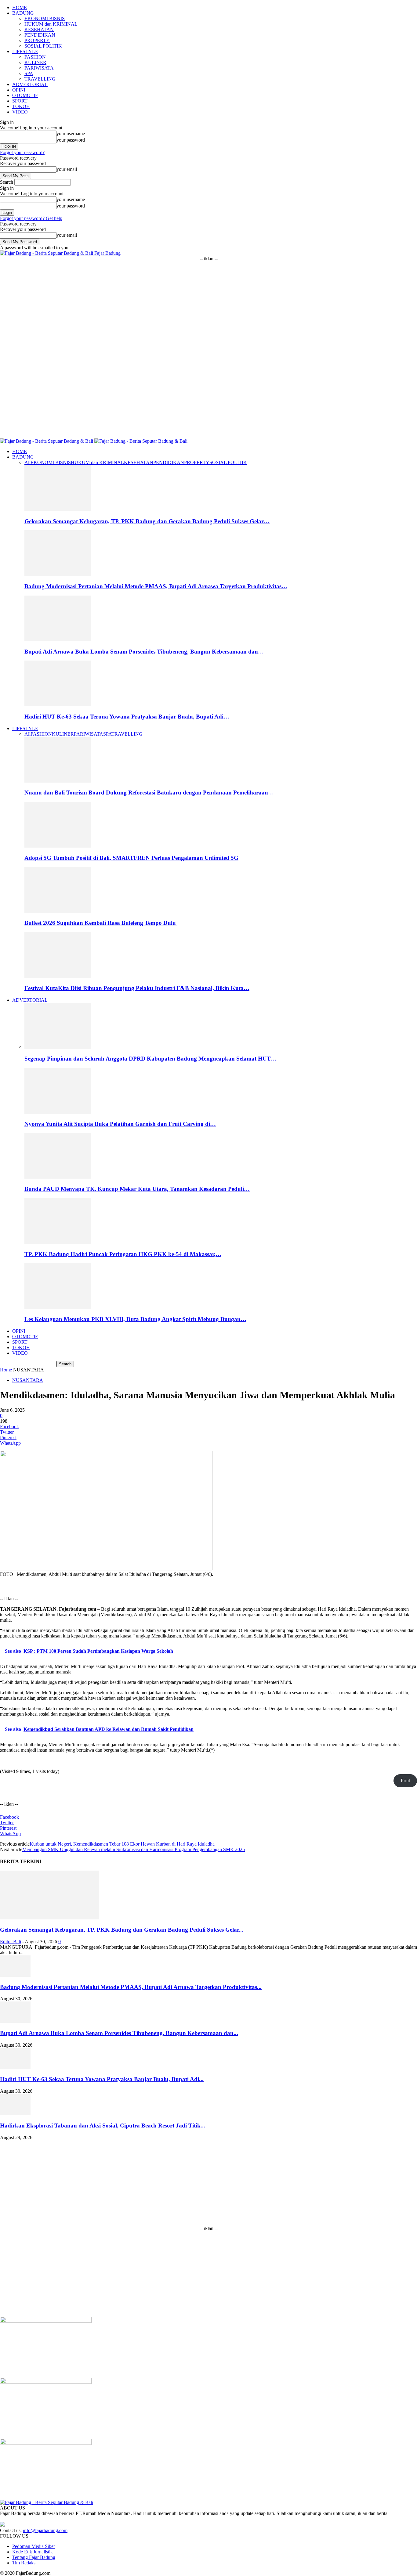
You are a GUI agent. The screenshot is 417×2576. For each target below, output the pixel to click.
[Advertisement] (209, 304)
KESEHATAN (39, 29)
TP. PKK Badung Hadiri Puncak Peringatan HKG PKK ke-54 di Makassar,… (123, 1254)
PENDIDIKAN (40, 35)
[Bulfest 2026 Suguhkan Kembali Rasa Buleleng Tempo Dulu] (58, 911)
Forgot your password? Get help (31, 218)
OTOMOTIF (25, 95)
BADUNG (23, 13)
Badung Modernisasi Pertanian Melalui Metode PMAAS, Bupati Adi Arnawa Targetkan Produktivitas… (156, 586)
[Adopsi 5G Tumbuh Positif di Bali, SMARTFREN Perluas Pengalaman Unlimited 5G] (58, 846)
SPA (29, 73)
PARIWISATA (39, 68)
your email (67, 169)
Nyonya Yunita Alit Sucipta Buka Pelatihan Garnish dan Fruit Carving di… (120, 1124)
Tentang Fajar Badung (34, 2557)
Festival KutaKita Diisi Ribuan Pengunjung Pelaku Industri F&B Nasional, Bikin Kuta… (137, 988)
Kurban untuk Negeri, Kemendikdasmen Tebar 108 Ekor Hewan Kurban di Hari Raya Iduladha (122, 1844)
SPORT (20, 101)
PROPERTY (37, 40)
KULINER (35, 62)
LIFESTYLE (25, 51)
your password (71, 140)
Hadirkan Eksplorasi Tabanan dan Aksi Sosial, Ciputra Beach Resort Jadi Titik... (103, 2126)
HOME (20, 7)
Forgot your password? (22, 152)
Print (405, 1780)
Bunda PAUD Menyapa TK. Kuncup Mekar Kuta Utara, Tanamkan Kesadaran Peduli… (137, 1189)
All (27, 462)
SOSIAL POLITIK (43, 46)
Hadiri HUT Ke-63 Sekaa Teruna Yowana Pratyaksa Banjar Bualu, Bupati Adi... (102, 2079)
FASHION (35, 57)
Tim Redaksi (24, 2563)
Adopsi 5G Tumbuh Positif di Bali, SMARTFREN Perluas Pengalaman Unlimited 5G (131, 858)
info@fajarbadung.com (45, 2530)
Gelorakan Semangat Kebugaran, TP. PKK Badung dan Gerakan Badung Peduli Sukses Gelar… (147, 521)
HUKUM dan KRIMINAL (51, 24)
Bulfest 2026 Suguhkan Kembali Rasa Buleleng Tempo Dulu (101, 923)
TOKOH (21, 106)
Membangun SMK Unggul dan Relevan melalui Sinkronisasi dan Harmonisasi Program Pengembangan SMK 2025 (134, 1849)
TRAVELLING (40, 79)
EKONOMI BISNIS (45, 18)
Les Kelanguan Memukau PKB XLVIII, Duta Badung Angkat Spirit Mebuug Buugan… (135, 1319)
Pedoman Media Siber (34, 2546)
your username (71, 133)
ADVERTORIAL (30, 84)
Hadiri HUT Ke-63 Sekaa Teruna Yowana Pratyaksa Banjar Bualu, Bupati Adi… (127, 717)
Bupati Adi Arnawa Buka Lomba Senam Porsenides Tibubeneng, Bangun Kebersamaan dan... (119, 2033)
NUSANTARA (28, 1380)
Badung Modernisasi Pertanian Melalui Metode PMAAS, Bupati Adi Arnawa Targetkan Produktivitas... (131, 1987)
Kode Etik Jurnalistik (33, 2552)
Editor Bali (11, 1942)
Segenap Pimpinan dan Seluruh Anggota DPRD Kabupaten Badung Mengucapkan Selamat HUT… (150, 1059)
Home (6, 1370)
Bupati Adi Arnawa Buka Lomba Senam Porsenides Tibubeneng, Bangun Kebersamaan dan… (144, 652)
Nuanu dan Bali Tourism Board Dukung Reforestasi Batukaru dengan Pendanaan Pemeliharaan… (149, 793)
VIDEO (20, 112)
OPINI (19, 90)
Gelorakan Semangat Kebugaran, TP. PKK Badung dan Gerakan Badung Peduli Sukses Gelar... (122, 1930)
